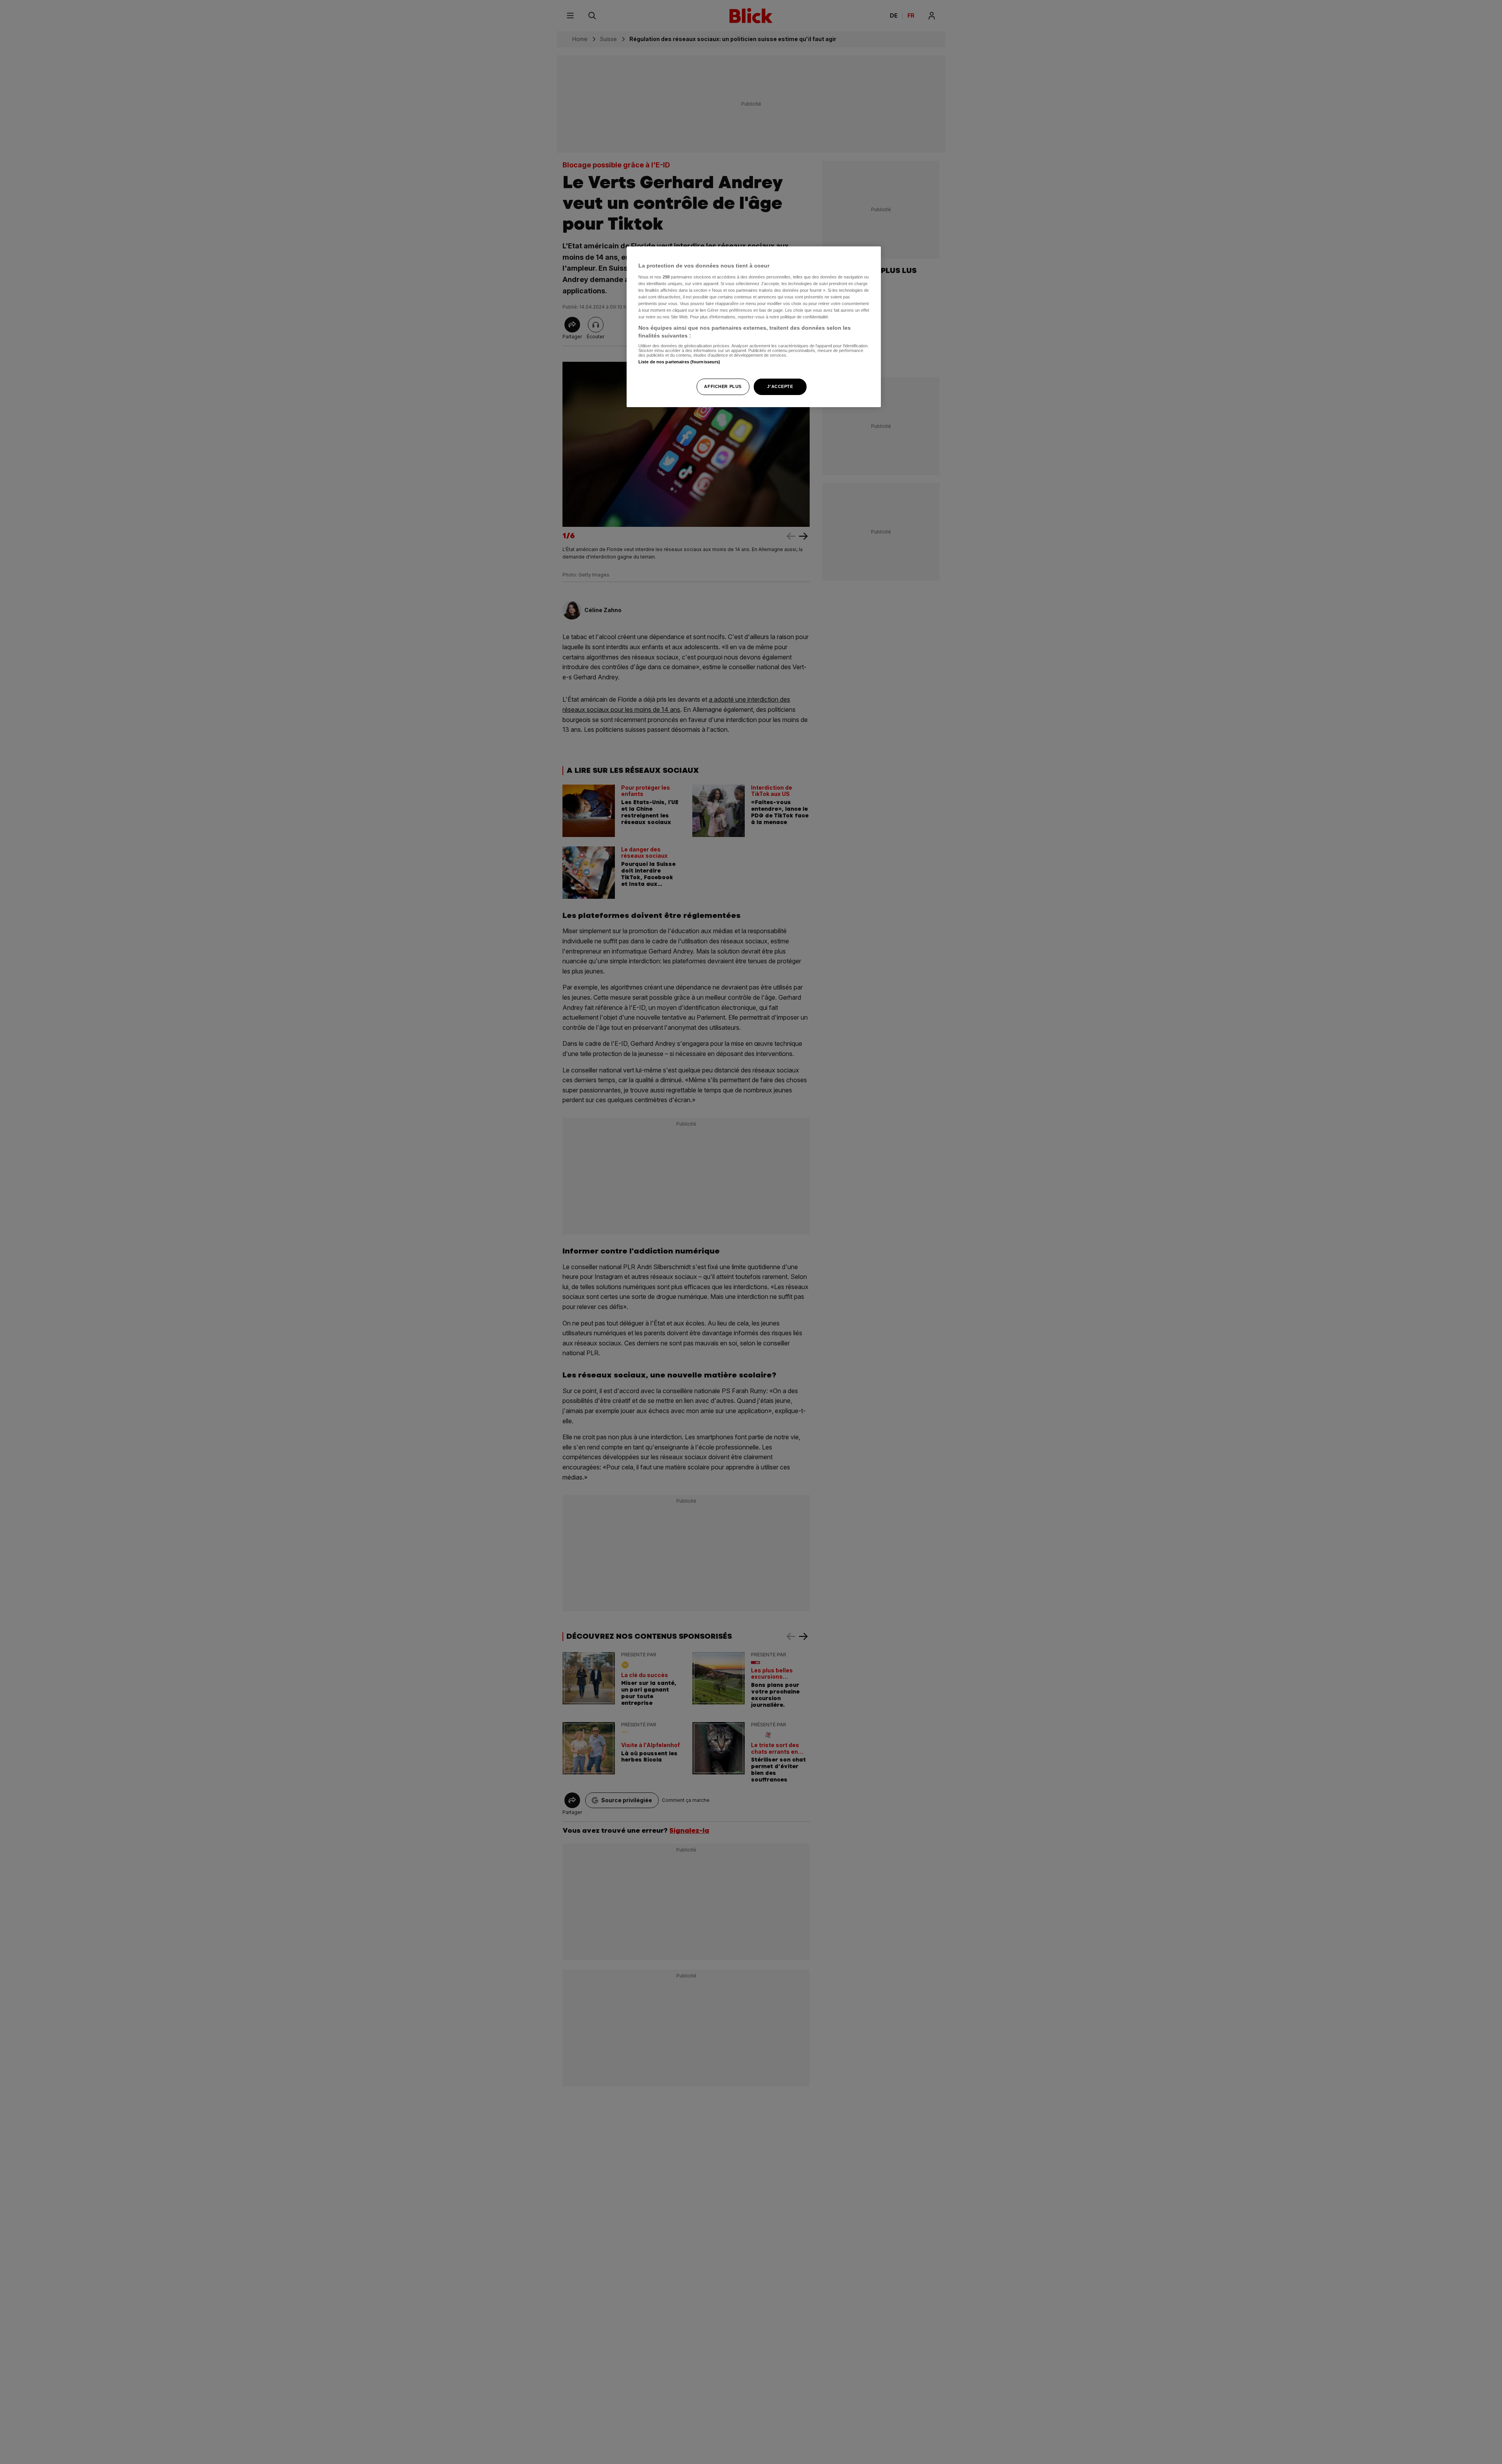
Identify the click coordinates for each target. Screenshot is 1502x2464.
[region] (754, 327)
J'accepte (780, 386)
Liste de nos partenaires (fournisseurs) (679, 362)
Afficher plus (723, 386)
